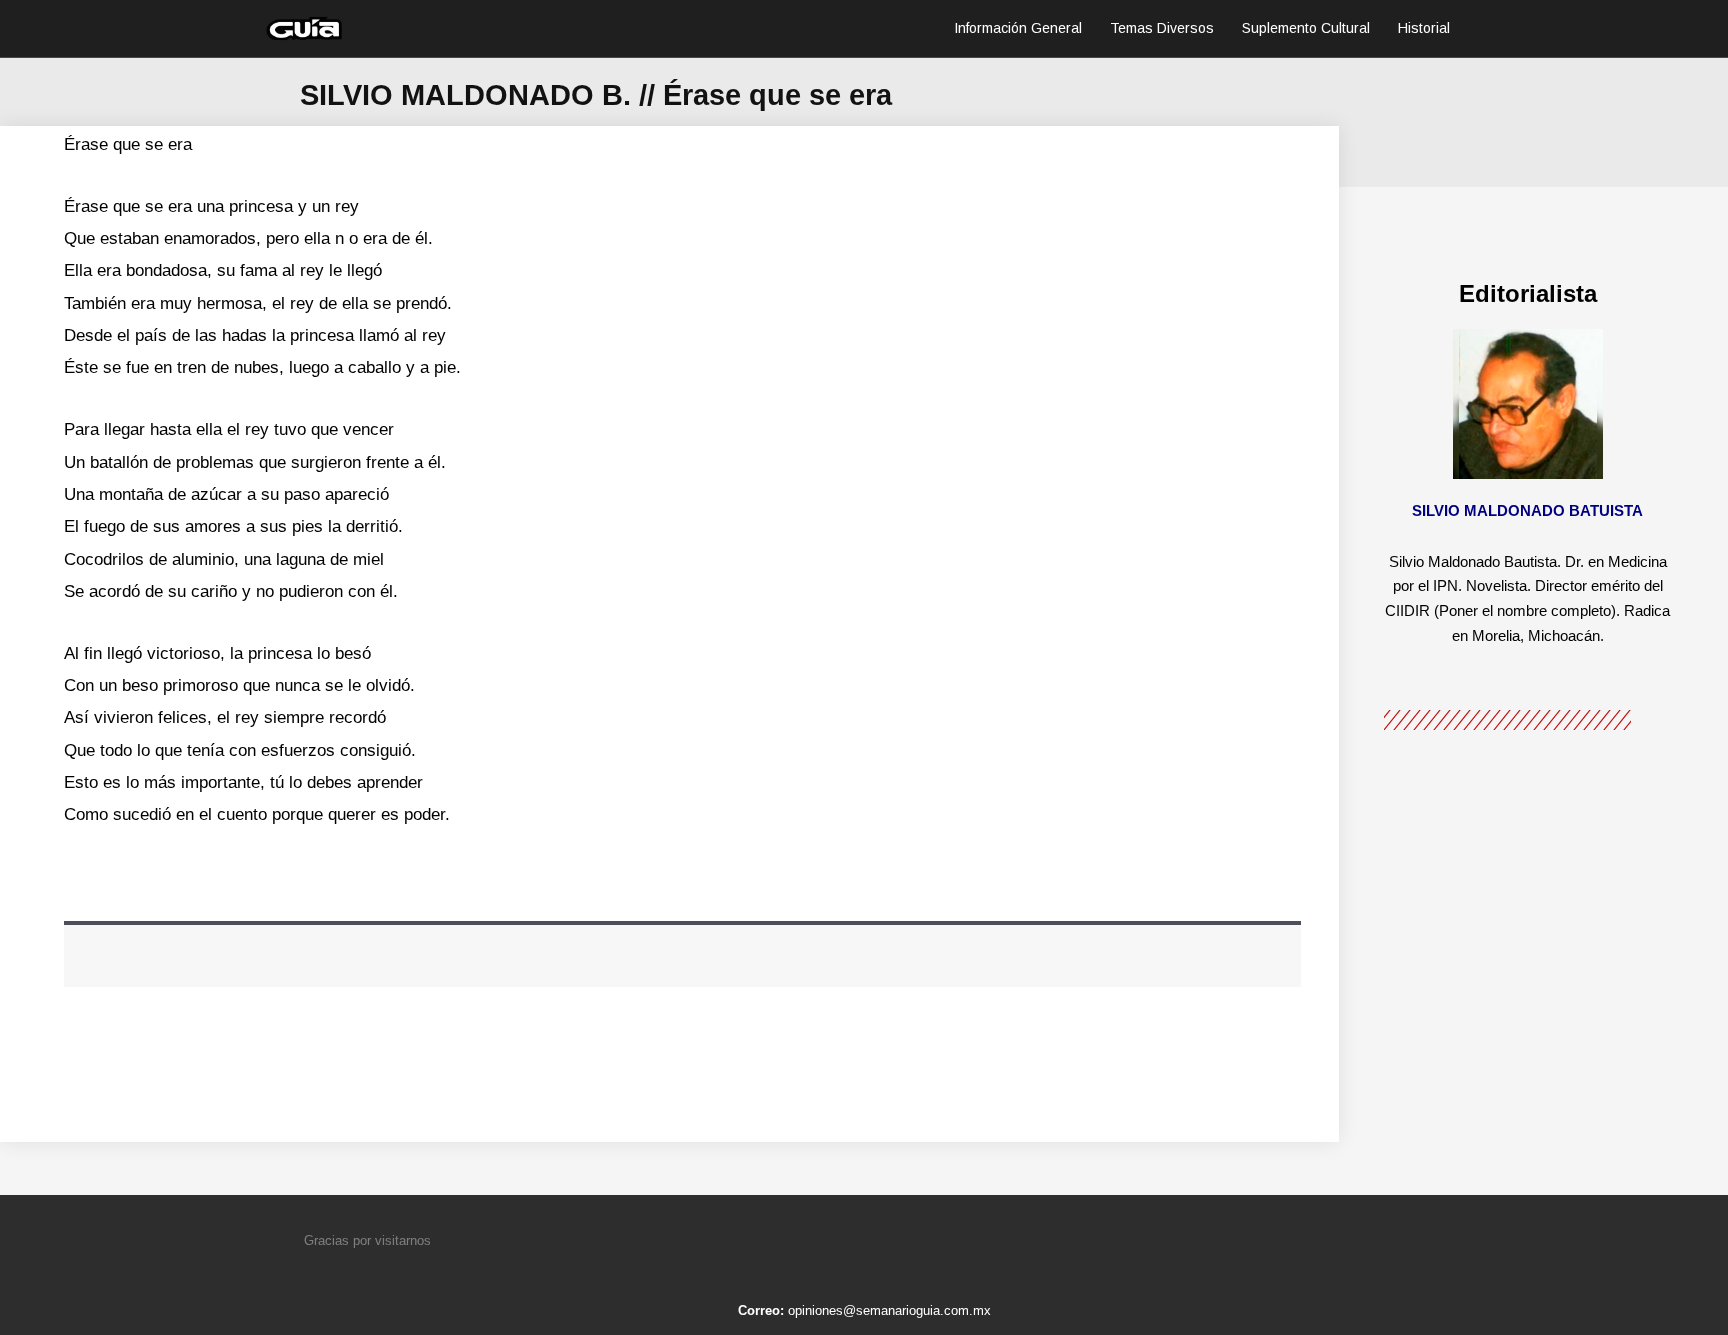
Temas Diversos (1162, 28)
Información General (1018, 28)
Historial (1424, 28)
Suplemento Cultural (1306, 28)
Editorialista (1528, 293)
